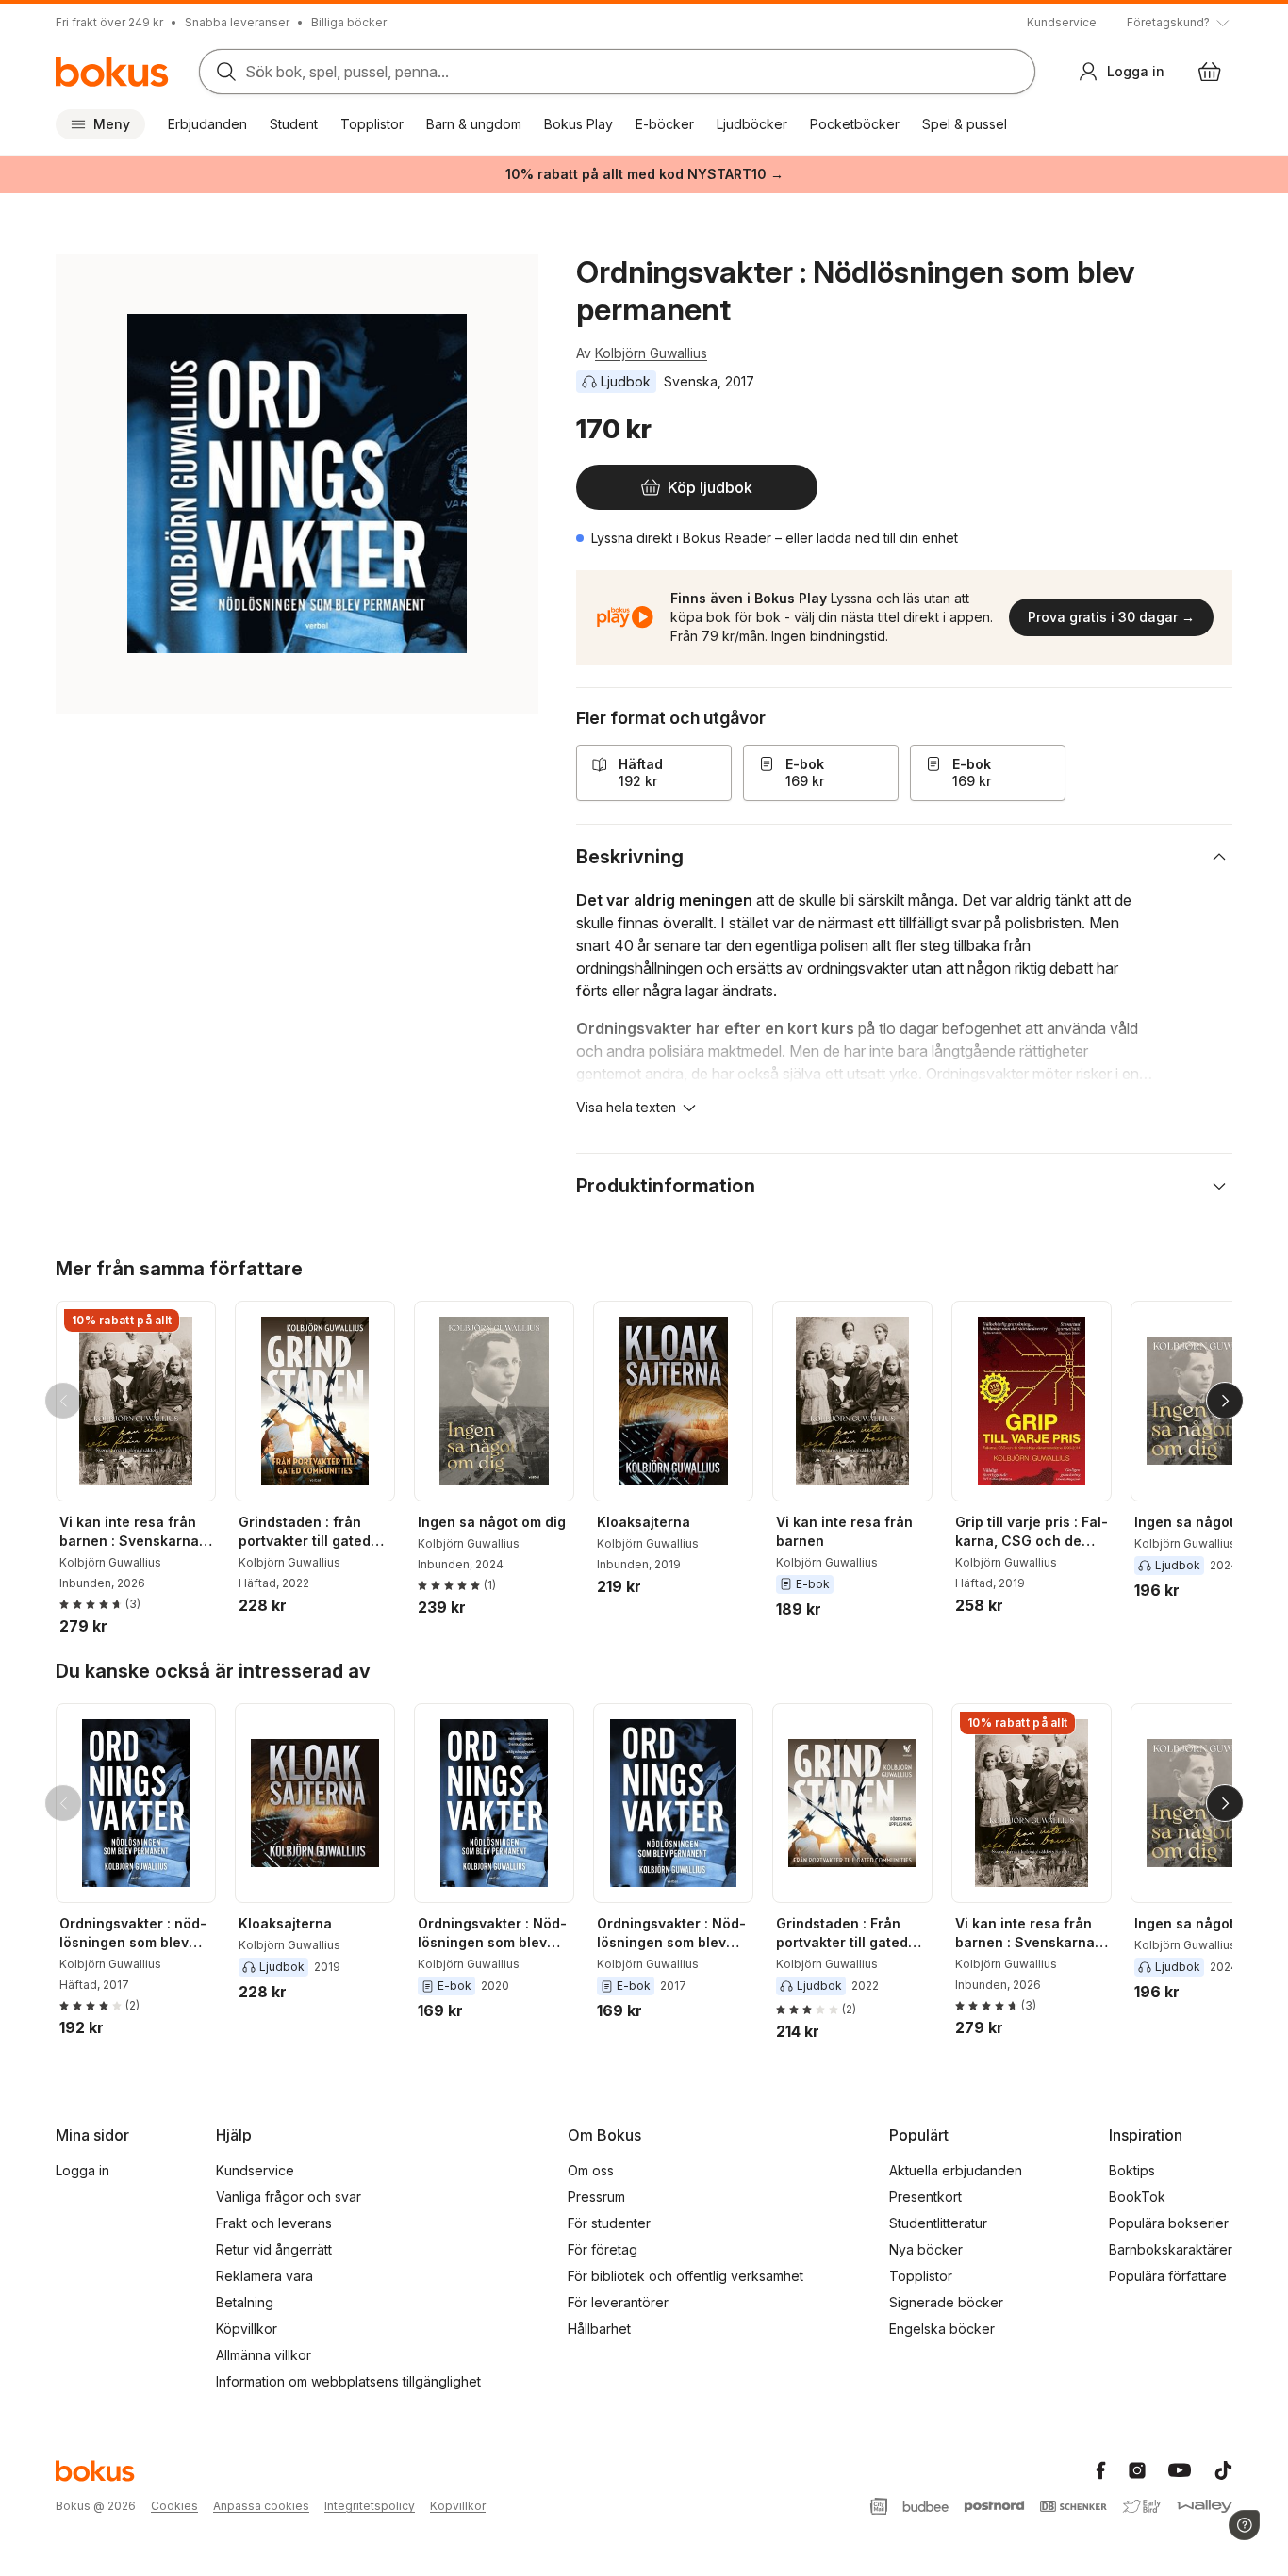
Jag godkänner (644, 621)
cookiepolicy (783, 560)
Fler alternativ (644, 677)
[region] (644, 517)
